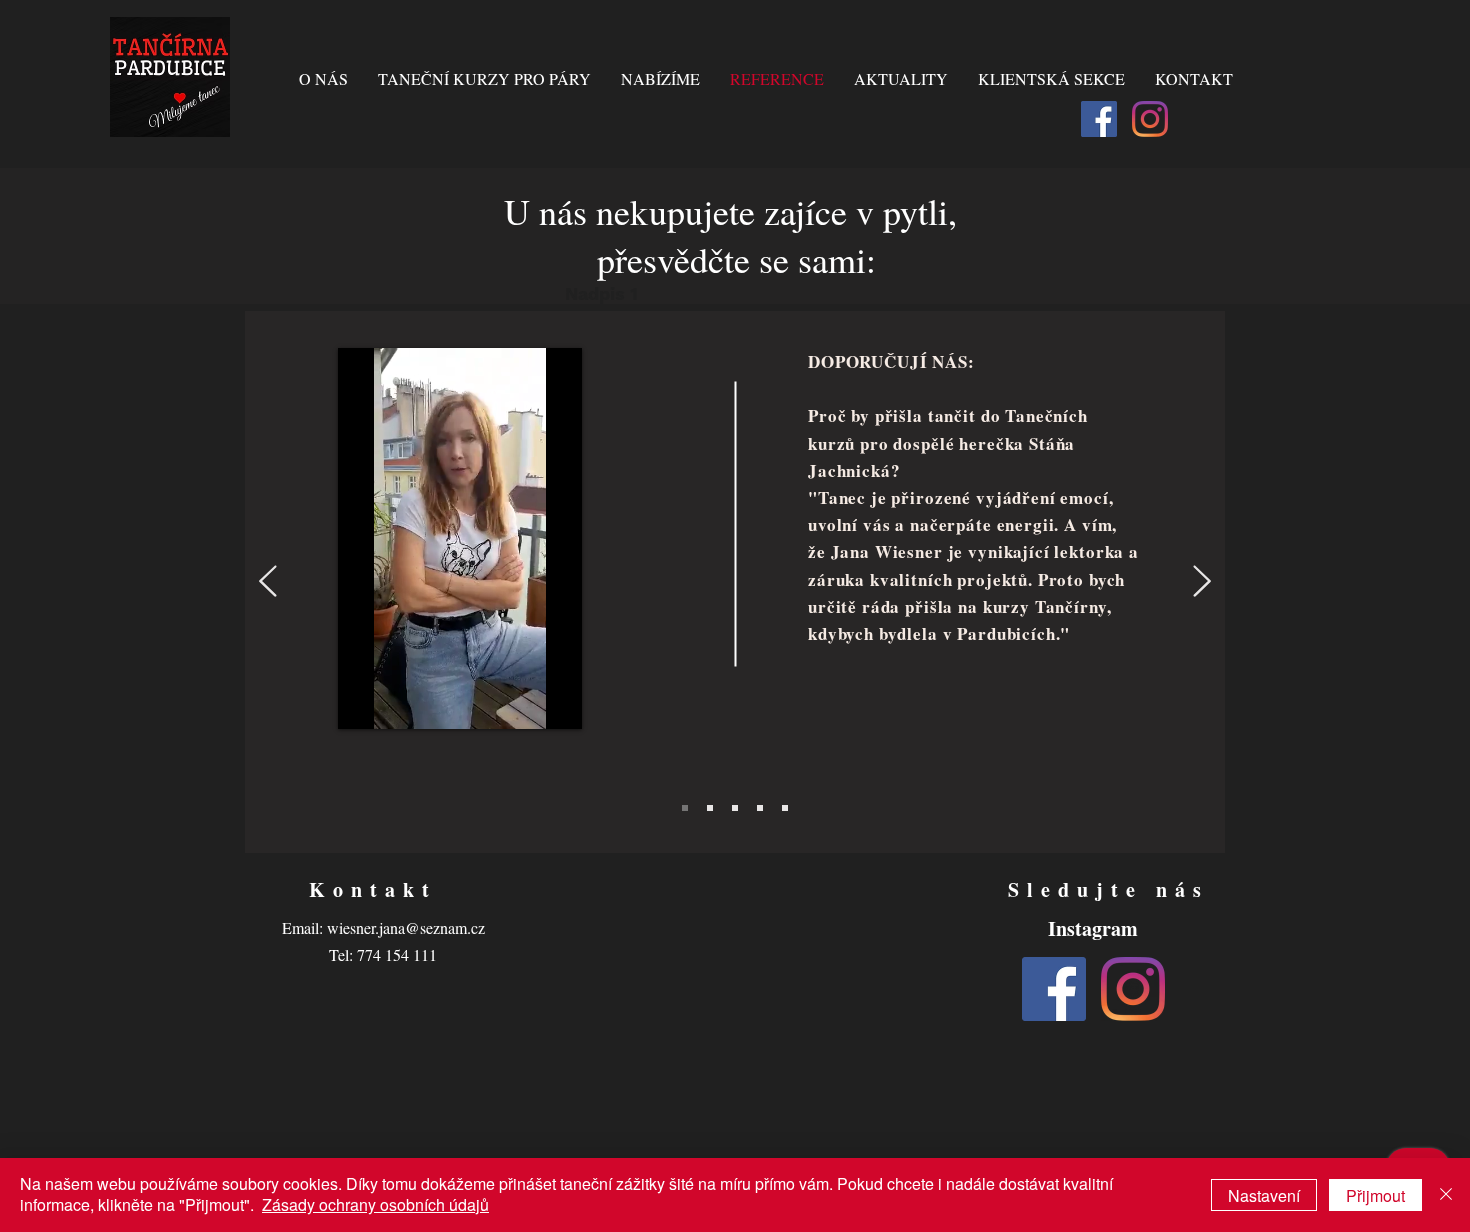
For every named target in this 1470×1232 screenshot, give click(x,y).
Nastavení (1264, 1195)
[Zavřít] (1446, 1195)
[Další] (1202, 582)
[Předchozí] (268, 582)
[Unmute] (398, 702)
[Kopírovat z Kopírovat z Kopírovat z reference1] (785, 808)
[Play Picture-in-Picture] (531, 702)
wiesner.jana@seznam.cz (406, 927)
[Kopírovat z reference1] (735, 808)
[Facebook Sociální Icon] (1099, 119)
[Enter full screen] (565, 702)
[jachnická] (685, 808)
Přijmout (1375, 1195)
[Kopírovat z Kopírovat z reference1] (760, 808)
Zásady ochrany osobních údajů (375, 1204)
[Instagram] (1150, 119)
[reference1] (710, 808)
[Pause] (364, 702)
